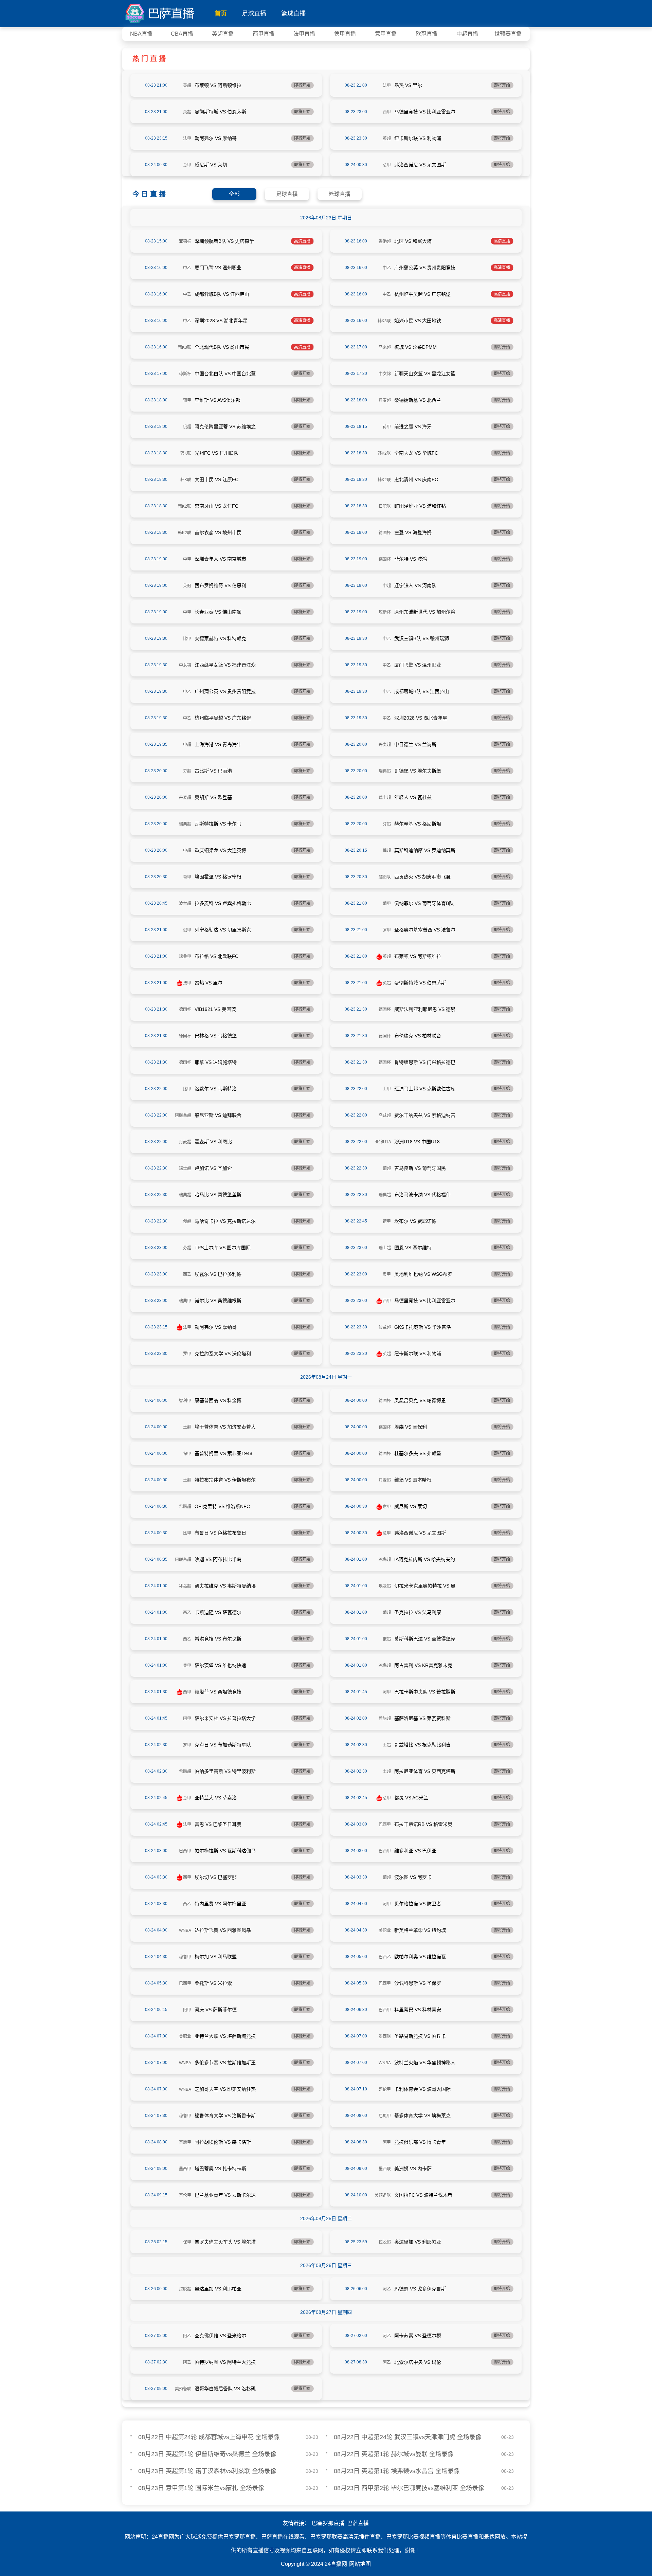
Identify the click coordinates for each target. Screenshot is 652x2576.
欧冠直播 (427, 34)
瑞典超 (385, 771)
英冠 (187, 586)
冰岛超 (385, 1560)
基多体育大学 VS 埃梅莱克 (422, 2116)
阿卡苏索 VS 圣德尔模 (418, 2336)
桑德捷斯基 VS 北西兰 (418, 400)
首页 (221, 14)
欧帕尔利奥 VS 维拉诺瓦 (420, 1957)
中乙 (187, 268)
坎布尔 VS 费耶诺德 (415, 1221)
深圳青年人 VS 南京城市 (220, 559)
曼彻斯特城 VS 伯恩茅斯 (220, 112)
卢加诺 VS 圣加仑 (213, 1168)
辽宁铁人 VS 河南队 (415, 585)
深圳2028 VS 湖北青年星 (221, 321)
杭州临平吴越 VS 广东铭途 (422, 294)
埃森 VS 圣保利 (411, 1427)
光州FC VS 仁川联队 (216, 453)
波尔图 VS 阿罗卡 (413, 1877)
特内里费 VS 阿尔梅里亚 (220, 1904)
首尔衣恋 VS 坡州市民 (218, 532)
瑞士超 (385, 798)
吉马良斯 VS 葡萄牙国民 (420, 1168)
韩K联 (186, 453)
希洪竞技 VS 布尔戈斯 (218, 1639)
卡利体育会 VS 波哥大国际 (422, 2089)
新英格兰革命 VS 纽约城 (420, 1930)
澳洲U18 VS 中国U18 (417, 1142)
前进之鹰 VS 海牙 (413, 427)
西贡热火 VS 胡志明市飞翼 (422, 877)
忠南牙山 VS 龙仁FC (216, 506)
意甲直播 (386, 34)
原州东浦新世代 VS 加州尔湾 (425, 612)
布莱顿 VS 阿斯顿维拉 (218, 85)
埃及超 (385, 1586)
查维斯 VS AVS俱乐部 (218, 400)
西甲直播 (264, 34)
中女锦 (385, 374)
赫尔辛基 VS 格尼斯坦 (418, 824)
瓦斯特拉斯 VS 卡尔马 (218, 824)
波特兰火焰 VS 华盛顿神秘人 (425, 2063)
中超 (387, 586)
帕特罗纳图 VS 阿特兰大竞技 (225, 2362)
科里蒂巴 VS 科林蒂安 (418, 2010)
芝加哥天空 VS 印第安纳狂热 (225, 2089)
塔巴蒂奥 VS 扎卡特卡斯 (220, 2169)
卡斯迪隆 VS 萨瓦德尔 (218, 1612)
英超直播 (223, 34)
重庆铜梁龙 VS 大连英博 (220, 850)
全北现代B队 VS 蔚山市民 (222, 347)
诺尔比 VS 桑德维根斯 (218, 1301)
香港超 (385, 241)
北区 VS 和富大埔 (413, 241)
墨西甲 (185, 2169)
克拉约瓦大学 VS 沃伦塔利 (223, 1354)
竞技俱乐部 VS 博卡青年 (420, 2142)
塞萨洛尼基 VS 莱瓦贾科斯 (422, 1718)
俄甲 (187, 930)
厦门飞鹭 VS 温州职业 (218, 268)
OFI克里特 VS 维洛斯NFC (222, 1506)
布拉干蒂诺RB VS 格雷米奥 (423, 1824)
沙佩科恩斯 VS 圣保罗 (418, 1983)
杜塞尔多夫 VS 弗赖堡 (418, 1453)
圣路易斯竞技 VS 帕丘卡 (420, 2036)
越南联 (385, 877)
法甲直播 (304, 34)
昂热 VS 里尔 (408, 85)
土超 (187, 1427)
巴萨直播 (358, 2523)
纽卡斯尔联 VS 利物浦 (418, 138)
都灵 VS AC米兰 (411, 1798)
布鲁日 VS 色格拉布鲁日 (220, 1533)
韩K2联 (384, 453)
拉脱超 (385, 2242)
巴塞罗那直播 (328, 2523)
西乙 (187, 1274)
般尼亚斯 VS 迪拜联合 (218, 1115)
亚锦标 (185, 241)
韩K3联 (384, 321)
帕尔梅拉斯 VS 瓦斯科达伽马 (225, 1851)
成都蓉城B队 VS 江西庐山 (222, 294)
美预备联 (383, 2195)
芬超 (187, 771)
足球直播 (254, 14)
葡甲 (187, 400)
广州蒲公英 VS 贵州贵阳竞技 (425, 268)
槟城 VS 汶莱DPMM (415, 347)
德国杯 (385, 533)
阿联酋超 (183, 1115)
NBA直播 (141, 34)
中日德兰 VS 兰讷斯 (415, 744)
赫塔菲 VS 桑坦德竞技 (218, 1692)
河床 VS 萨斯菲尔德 (216, 2010)
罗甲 (387, 930)
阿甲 (387, 1692)
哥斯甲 (185, 2142)
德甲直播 (345, 34)
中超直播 (467, 34)
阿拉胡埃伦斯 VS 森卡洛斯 (223, 2142)
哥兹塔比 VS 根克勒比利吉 (422, 1745)
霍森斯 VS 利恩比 (213, 1142)
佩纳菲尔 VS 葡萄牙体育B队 (424, 903)
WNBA (185, 1930)
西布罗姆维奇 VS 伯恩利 (220, 585)
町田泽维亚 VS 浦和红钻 (420, 506)
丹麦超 (385, 400)
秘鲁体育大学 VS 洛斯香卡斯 (225, 2116)
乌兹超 (385, 1115)
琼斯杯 (185, 374)
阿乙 (387, 2289)
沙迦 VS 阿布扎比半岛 (218, 1559)
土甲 (387, 1089)
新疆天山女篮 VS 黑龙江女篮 (425, 374)
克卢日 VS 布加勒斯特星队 (223, 1745)
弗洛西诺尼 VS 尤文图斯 (420, 165)
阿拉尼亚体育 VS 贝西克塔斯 (425, 1771)
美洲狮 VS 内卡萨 (413, 2169)
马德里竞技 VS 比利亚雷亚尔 (425, 112)
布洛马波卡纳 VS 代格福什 (422, 1195)
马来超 (385, 347)
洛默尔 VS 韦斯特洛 (216, 1089)
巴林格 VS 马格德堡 (216, 1036)
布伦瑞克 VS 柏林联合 (418, 1036)
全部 (234, 194)
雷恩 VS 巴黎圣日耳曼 (218, 1824)
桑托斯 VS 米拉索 (213, 1983)
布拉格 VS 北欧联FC (216, 956)
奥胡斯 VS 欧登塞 (213, 797)
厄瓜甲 (385, 2116)
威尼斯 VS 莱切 (211, 165)
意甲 (187, 165)
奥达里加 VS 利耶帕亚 (418, 2242)
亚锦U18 (383, 1142)
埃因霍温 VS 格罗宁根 (218, 877)
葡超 (387, 1168)
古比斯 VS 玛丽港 (213, 771)
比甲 (187, 639)
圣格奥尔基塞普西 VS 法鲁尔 (425, 930)
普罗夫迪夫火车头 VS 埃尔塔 (225, 2242)
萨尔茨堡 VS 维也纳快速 (220, 1665)
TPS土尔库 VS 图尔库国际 (223, 1248)
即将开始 (302, 85)
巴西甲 (385, 1825)
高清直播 (302, 241)
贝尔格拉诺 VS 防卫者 (418, 1904)
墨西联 (385, 2036)
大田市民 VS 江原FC (216, 479)
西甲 (387, 112)
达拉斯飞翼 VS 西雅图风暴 (223, 1930)
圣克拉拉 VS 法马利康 (418, 1612)
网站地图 (360, 2564)
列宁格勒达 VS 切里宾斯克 (223, 930)
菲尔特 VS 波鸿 (411, 559)
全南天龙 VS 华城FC (416, 453)
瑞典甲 (185, 957)
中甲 (187, 559)
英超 (187, 86)
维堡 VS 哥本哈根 (413, 1480)
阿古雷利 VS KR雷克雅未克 (423, 1665)
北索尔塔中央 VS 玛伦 (418, 2362)
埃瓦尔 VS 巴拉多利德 (218, 1274)
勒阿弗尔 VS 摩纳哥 (216, 138)
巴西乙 (385, 1957)
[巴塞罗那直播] (160, 12)
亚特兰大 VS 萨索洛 (216, 1798)
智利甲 (185, 1401)
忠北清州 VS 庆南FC (416, 479)
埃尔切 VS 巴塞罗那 (216, 1877)
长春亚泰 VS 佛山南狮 (218, 612)
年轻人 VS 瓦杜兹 (413, 797)
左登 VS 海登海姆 (413, 532)
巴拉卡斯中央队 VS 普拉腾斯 (425, 1692)
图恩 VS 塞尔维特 (413, 1248)
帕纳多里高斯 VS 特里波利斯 (225, 1771)
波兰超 (185, 904)
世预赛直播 (508, 34)
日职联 (385, 506)
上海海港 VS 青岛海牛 (218, 744)
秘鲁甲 (185, 1957)
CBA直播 (182, 34)
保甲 (187, 1454)
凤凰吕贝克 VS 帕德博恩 (420, 1400)
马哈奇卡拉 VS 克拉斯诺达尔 (225, 1221)
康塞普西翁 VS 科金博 (218, 1400)
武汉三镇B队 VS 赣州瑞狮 (422, 638)
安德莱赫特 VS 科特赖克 (220, 638)
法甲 (387, 86)
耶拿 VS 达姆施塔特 (216, 1062)
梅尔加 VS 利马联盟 (216, 1957)
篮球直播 (293, 14)
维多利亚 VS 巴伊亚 (415, 1851)
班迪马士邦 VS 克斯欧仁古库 (425, 1089)
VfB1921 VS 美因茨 (215, 1009)
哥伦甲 (385, 2089)
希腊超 (185, 1507)
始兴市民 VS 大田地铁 (418, 321)
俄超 (187, 427)
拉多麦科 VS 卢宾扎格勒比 (223, 903)
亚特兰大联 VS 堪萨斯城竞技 (225, 2036)
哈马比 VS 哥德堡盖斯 (218, 1195)
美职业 (385, 1930)
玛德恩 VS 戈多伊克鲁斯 (420, 2289)
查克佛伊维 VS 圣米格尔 (220, 2336)
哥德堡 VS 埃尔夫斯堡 (418, 771)
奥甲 (387, 1274)
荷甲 (387, 427)
